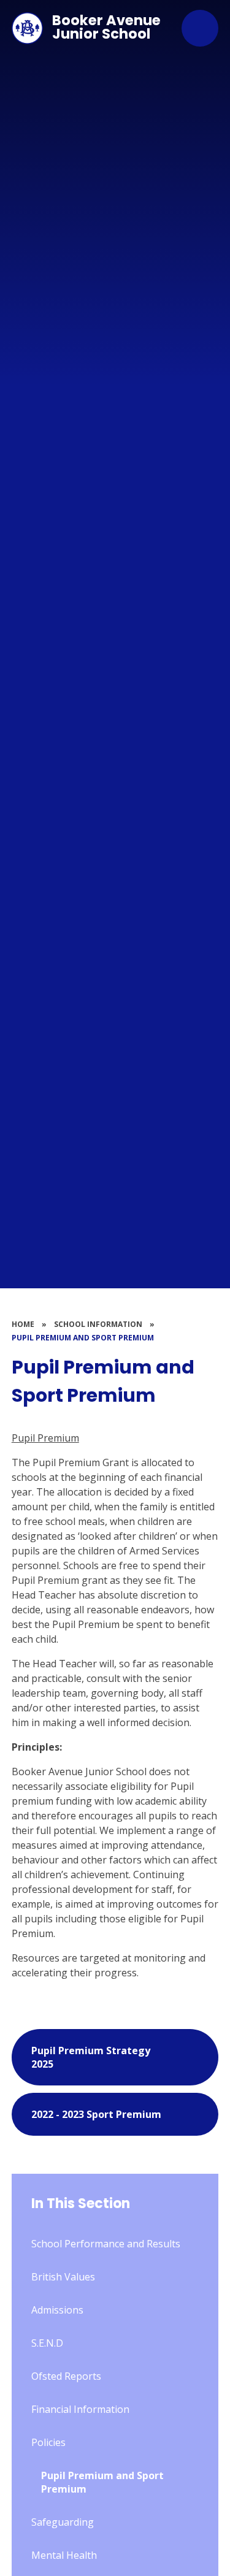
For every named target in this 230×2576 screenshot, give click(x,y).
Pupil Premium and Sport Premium (83, 1338)
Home (23, 1324)
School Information (98, 1324)
